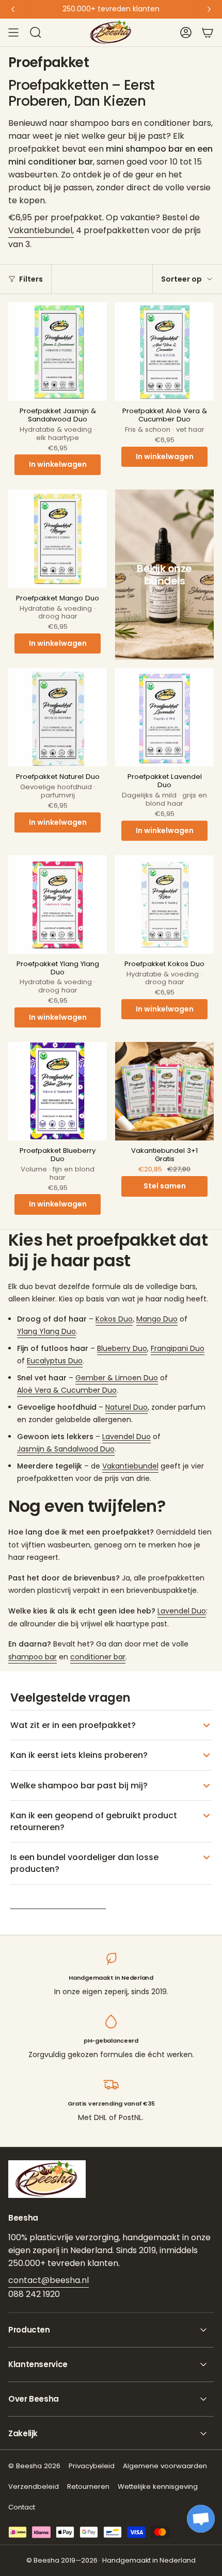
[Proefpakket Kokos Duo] (164, 904)
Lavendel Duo (126, 1437)
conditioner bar (98, 1657)
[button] (201, 2519)
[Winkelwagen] (208, 32)
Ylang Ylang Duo (46, 1331)
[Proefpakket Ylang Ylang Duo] (58, 904)
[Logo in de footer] (47, 2179)
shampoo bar (33, 1657)
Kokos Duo (114, 1319)
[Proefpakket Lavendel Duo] (164, 717)
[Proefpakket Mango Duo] (58, 539)
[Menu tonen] (13, 32)
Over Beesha (34, 2399)
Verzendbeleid (34, 2487)
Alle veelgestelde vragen (58, 1902)
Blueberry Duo (122, 1348)
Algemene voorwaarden (165, 2466)
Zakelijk (23, 2433)
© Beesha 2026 (34, 2466)
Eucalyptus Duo (55, 1361)
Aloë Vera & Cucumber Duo (67, 1390)
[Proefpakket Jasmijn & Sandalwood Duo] (58, 352)
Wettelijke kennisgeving (158, 2487)
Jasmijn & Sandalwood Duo (66, 1449)
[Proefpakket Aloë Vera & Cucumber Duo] (164, 352)
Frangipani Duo (178, 1348)
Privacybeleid (92, 2466)
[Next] (209, 9)
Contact (22, 2507)
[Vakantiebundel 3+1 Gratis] (164, 1091)
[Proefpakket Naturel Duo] (58, 717)
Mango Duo (157, 1319)
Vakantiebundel (130, 1466)
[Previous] (13, 9)
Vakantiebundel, (41, 230)
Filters (31, 279)
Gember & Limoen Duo (117, 1378)
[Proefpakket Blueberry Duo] (58, 1091)
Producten (29, 2330)
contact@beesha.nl (49, 2280)
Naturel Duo (126, 1407)
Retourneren (88, 2487)
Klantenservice (38, 2364)
